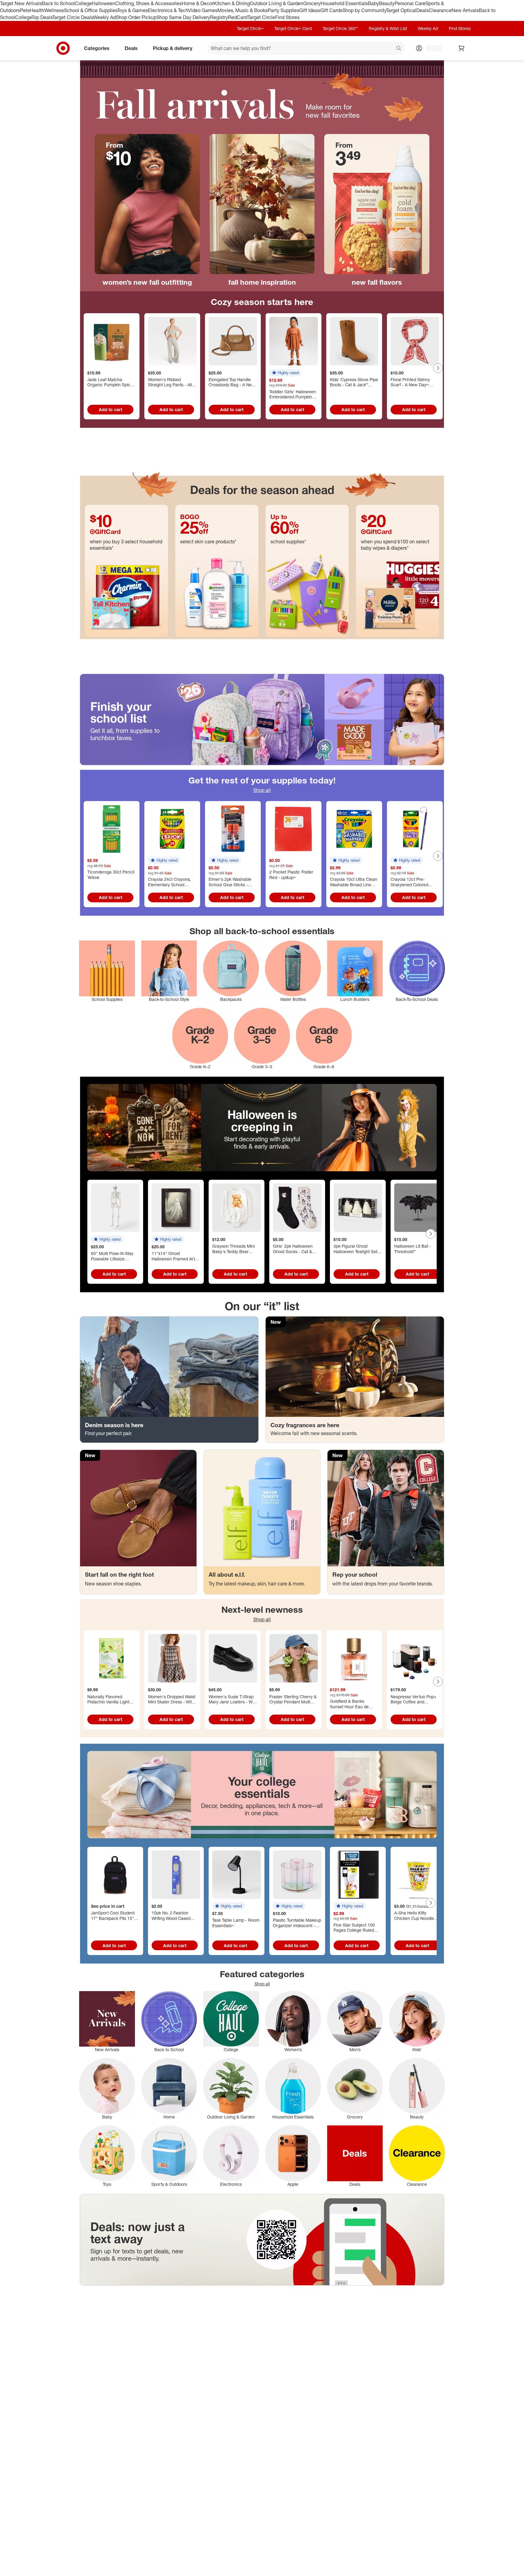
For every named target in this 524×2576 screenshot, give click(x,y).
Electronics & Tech (168, 10)
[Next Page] (438, 368)
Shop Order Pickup (136, 17)
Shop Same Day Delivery (183, 17)
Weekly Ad (104, 17)
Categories (97, 48)
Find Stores (287, 17)
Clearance (440, 10)
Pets (25, 10)
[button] (285, 373)
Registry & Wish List (388, 28)
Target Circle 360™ (340, 28)
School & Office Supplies (91, 10)
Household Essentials (344, 3)
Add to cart (111, 409)
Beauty (387, 3)
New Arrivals (465, 10)
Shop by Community (364, 10)
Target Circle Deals (73, 17)
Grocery (312, 3)
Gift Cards (331, 10)
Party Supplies (284, 10)
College (83, 3)
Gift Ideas (310, 10)
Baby (373, 3)
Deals (423, 10)
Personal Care (410, 3)
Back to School (58, 3)
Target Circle (261, 17)
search (399, 49)
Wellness (54, 10)
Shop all (262, 790)
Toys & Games (133, 10)
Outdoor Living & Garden (277, 3)
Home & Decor (198, 3)
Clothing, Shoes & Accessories (148, 3)
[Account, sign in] (431, 48)
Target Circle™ (250, 28)
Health (37, 10)
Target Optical (401, 10)
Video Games (203, 10)
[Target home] (63, 48)
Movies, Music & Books (243, 10)
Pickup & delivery (173, 48)
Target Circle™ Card (293, 28)
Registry (219, 17)
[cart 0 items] (462, 48)
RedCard (238, 17)
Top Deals (42, 17)
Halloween (104, 3)
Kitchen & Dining (232, 3)
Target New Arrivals (21, 3)
